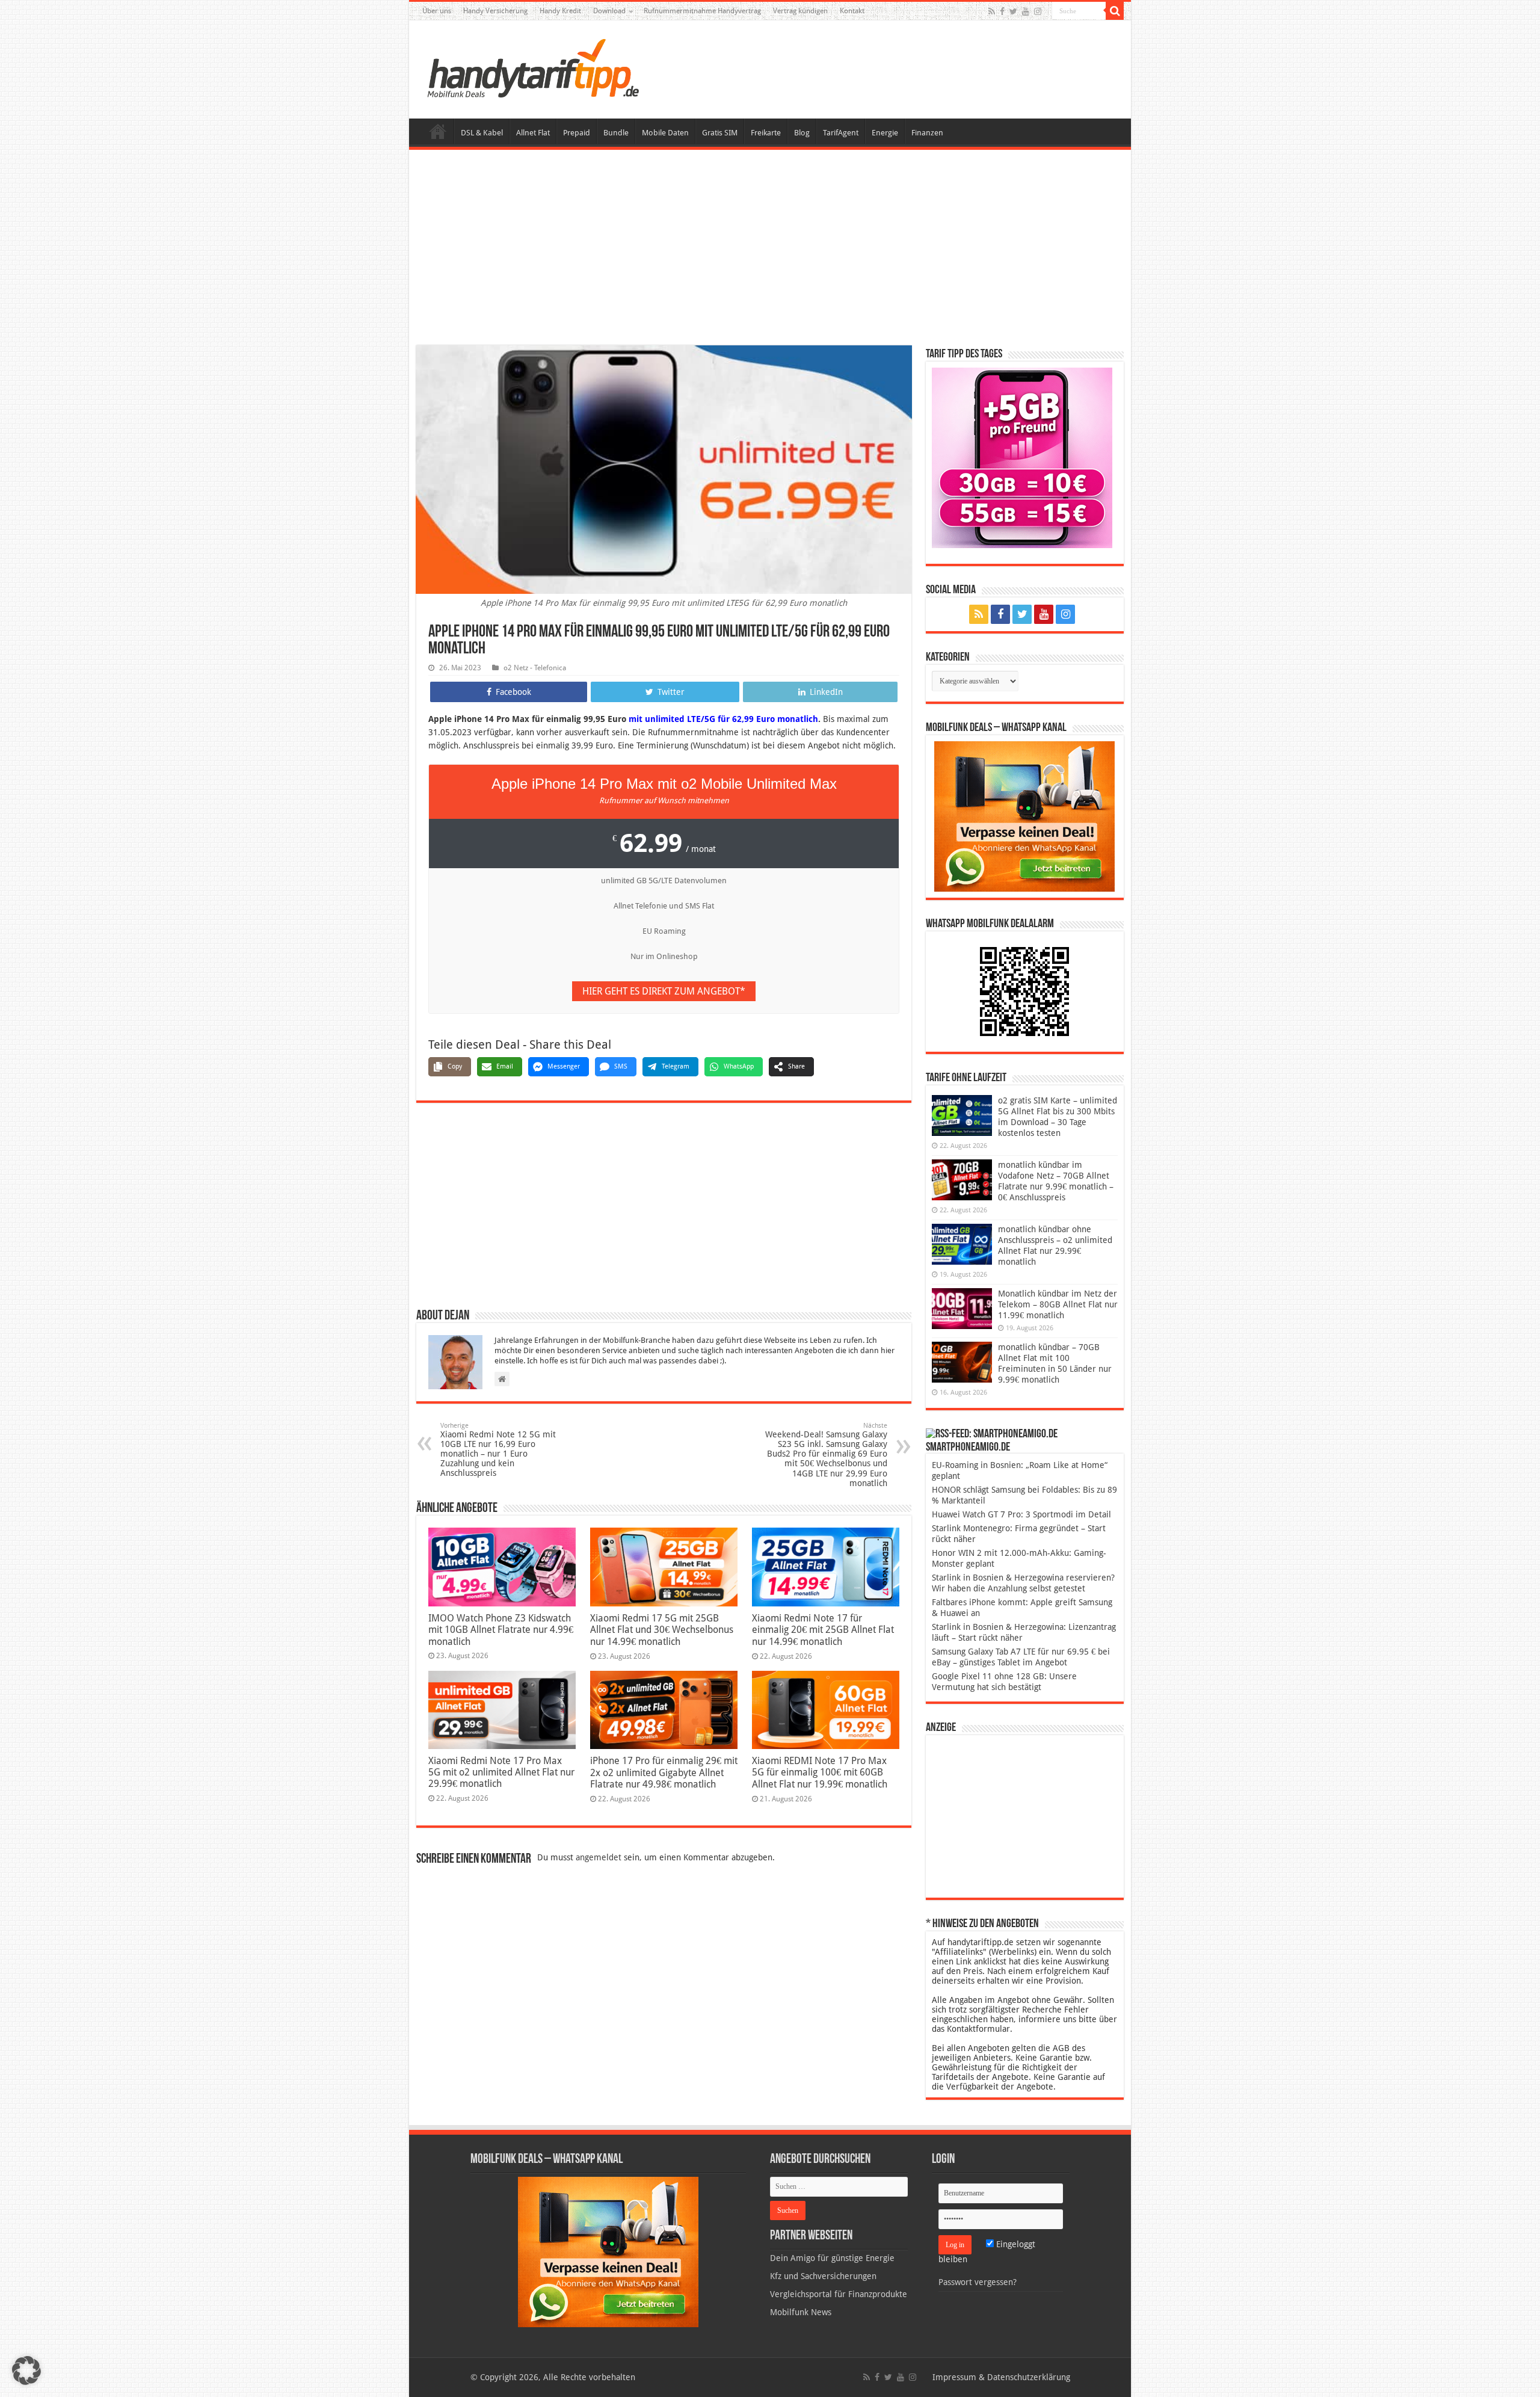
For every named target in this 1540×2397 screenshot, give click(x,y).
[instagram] (1038, 11)
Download (609, 11)
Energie (885, 133)
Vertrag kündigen (800, 11)
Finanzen (927, 133)
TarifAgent (841, 133)
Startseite (438, 131)
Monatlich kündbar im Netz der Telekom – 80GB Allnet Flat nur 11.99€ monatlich (1058, 1304)
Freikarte (766, 133)
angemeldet (599, 1857)
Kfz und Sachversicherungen (823, 2276)
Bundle (616, 133)
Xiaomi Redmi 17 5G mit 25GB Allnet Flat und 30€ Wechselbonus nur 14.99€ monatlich (662, 1630)
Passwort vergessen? (978, 2282)
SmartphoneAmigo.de (968, 1448)
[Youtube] (1026, 11)
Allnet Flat (533, 133)
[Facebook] (1002, 11)
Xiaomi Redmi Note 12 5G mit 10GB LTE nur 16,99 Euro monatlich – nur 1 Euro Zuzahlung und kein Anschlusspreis (498, 1450)
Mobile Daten (665, 133)
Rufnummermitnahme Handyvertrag (702, 11)
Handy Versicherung (495, 11)
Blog (802, 133)
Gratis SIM (720, 133)
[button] (1115, 11)
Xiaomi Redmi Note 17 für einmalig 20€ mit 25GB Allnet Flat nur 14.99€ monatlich (823, 1630)
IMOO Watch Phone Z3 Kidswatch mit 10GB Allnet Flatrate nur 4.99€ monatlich (501, 1630)
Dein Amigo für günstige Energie (832, 2258)
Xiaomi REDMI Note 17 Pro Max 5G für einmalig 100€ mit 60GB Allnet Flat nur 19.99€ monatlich (820, 1772)
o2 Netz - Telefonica (535, 668)
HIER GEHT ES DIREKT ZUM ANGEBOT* (664, 991)
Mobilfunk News (801, 2312)
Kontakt (852, 11)
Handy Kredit (560, 11)
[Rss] (992, 11)
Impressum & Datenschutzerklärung (1001, 2377)
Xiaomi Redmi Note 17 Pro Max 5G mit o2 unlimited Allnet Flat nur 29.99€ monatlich (501, 1772)
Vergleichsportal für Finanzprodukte (839, 2294)
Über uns (437, 11)
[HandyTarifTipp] (532, 67)
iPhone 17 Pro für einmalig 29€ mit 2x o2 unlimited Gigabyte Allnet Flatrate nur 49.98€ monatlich (664, 1772)
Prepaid (577, 133)
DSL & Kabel (482, 133)
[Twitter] (1013, 11)
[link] (1024, 816)
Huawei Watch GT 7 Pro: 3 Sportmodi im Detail (1021, 1514)
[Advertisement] (770, 249)
